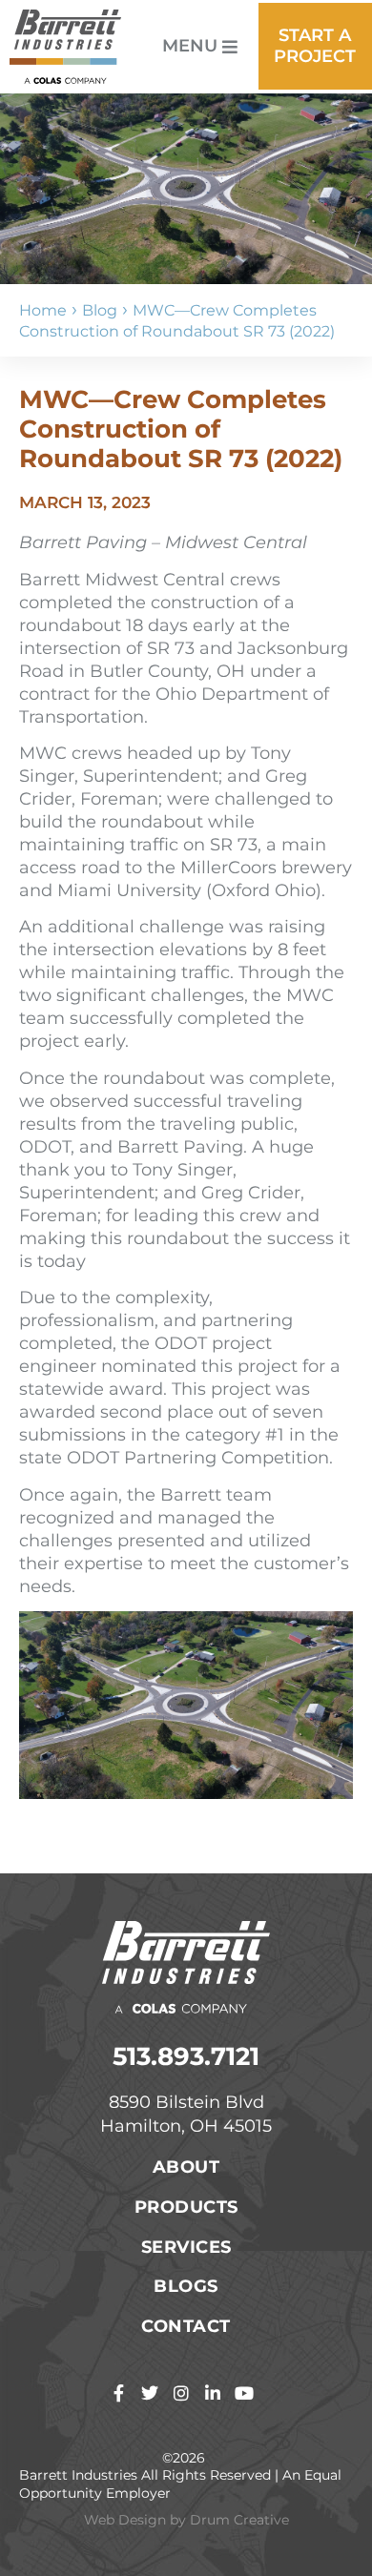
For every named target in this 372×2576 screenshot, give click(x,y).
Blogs (186, 2286)
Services (186, 2247)
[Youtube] (244, 2393)
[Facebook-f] (118, 2393)
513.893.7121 (186, 2056)
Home (43, 310)
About (186, 2167)
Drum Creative (239, 2520)
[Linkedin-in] (213, 2393)
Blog (100, 310)
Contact (186, 2326)
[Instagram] (181, 2393)
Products (186, 2207)
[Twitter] (150, 2393)
